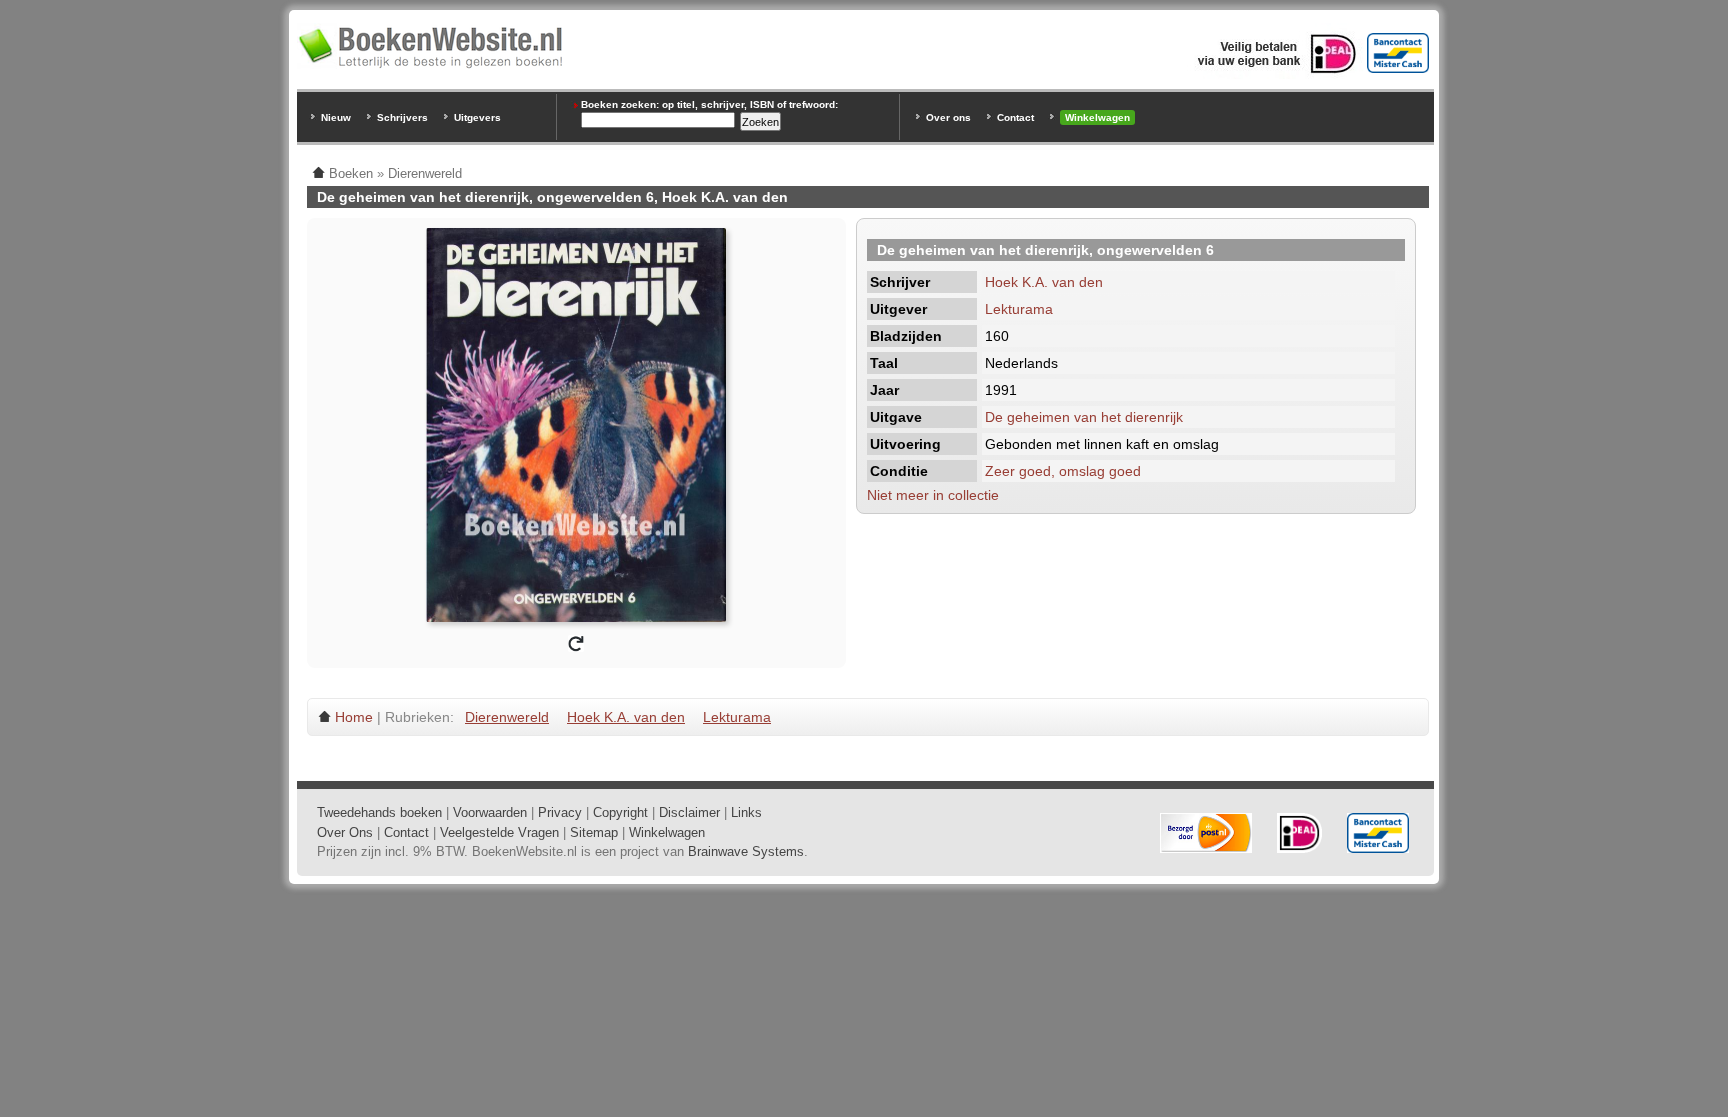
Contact (1015, 117)
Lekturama (1019, 309)
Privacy (560, 812)
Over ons (948, 117)
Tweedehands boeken (379, 812)
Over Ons (345, 832)
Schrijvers (402, 117)
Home (354, 717)
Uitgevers (477, 117)
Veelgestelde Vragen (499, 832)
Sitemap (594, 832)
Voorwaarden (490, 812)
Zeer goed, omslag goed (1063, 471)
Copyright (620, 812)
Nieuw (336, 117)
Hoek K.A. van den (1044, 282)
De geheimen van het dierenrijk (1084, 417)
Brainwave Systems (746, 851)
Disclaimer (689, 812)
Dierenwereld (507, 717)
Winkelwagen (1097, 117)
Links (746, 812)
